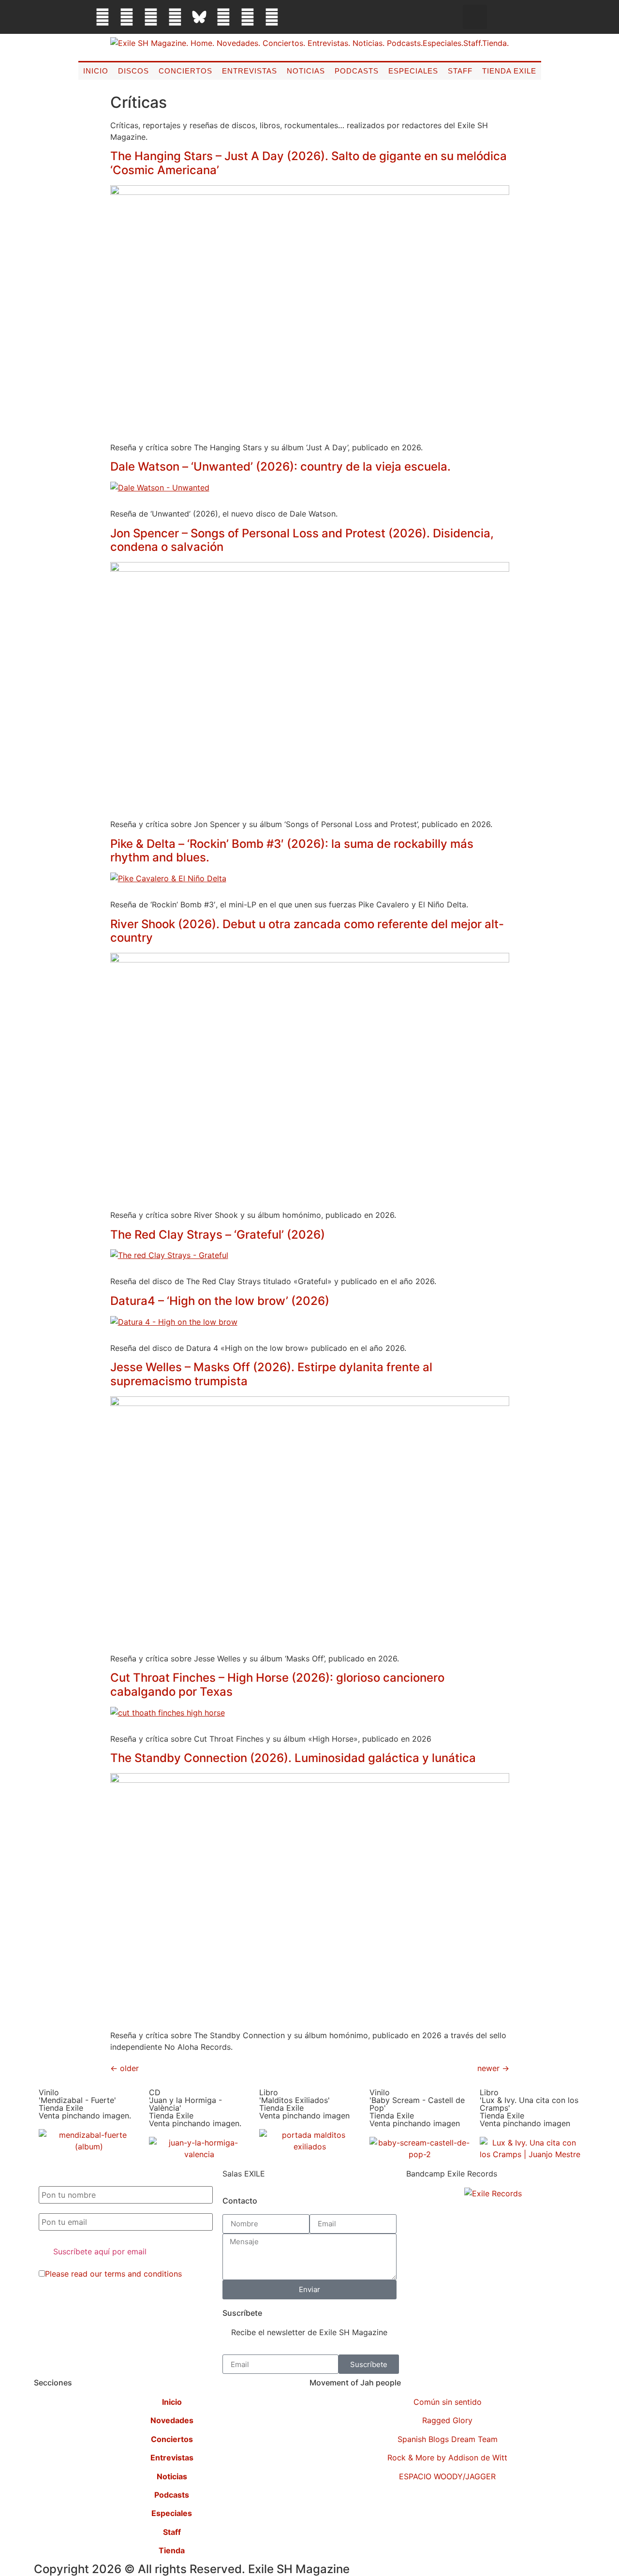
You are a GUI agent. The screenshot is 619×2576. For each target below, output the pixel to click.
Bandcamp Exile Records (452, 2174)
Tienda (172, 2550)
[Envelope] (296, 17)
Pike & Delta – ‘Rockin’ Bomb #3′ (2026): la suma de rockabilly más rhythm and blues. (292, 851)
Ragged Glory (447, 2420)
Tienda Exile (509, 71)
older (125, 2068)
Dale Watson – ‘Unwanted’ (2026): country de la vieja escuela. (280, 466)
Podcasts (357, 71)
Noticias (306, 71)
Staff (460, 71)
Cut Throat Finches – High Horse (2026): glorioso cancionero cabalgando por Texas (277, 1685)
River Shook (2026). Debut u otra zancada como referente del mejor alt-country (307, 931)
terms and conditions (143, 2274)
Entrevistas (250, 71)
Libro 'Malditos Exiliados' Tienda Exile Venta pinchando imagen (304, 2104)
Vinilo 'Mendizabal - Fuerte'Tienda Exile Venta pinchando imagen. (85, 2104)
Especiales (413, 71)
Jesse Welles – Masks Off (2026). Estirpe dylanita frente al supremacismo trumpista (271, 1374)
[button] (475, 17)
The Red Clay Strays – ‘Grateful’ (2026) (218, 1235)
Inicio (96, 71)
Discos (133, 71)
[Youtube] (248, 17)
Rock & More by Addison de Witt (447, 2458)
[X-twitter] (127, 17)
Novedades (172, 2420)
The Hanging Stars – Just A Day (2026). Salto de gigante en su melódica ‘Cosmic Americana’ (309, 163)
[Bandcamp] (272, 17)
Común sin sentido (448, 2402)
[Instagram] (151, 17)
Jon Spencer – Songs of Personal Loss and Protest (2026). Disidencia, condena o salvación (302, 540)
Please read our (113, 2274)
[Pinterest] (223, 17)
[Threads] (175, 17)
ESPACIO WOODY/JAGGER (447, 2476)
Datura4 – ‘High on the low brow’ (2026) (220, 1301)
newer (493, 2068)
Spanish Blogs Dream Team (448, 2439)
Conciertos (185, 71)
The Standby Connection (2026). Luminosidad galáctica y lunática (293, 1758)
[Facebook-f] (103, 17)
